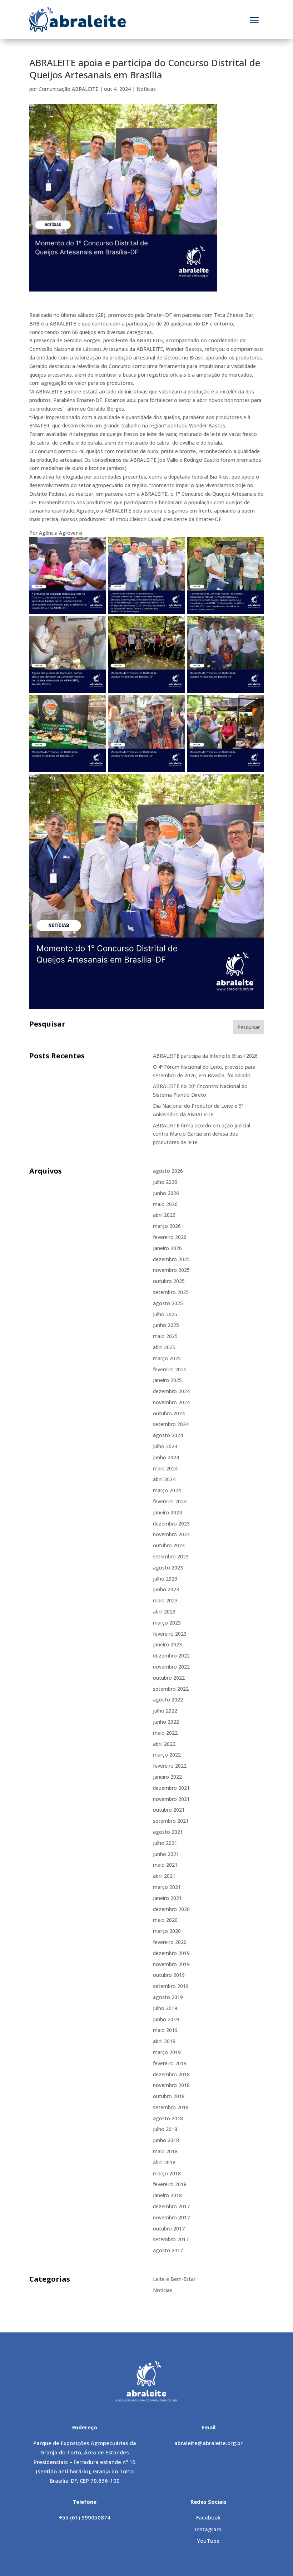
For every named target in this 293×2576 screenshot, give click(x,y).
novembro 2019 (171, 1964)
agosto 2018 (168, 2118)
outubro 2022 (169, 1678)
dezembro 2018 (171, 2074)
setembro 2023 (171, 1556)
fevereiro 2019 (170, 2063)
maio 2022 (165, 1733)
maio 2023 (165, 1600)
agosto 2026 (168, 1171)
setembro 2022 (171, 1689)
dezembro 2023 (171, 1524)
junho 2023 (166, 1589)
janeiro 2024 (167, 1512)
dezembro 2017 (171, 2206)
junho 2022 (166, 1722)
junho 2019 (166, 2019)
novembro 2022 (171, 1667)
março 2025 (167, 1358)
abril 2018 (164, 2162)
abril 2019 (164, 2041)
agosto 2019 (168, 1997)
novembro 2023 (171, 1534)
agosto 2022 (168, 1700)
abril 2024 (164, 1479)
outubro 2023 (169, 1545)
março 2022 (167, 1755)
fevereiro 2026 (170, 1237)
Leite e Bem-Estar (174, 2279)
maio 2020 (165, 1920)
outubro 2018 (169, 2096)
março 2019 (167, 2052)
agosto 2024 (168, 1435)
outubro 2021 (169, 1810)
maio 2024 (165, 1468)
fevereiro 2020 (170, 1942)
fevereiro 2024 (170, 1501)
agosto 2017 (168, 2250)
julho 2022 (165, 1711)
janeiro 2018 (167, 2195)
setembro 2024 (171, 1424)
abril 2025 (164, 1347)
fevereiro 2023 (170, 1634)
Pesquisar (249, 1027)
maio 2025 (165, 1336)
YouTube (208, 2541)
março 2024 (167, 1490)
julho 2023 (165, 1579)
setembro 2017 (171, 2239)
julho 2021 (165, 1843)
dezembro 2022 (171, 1656)
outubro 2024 (169, 1413)
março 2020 (167, 1931)
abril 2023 (164, 1612)
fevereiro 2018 (170, 2184)
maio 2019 (165, 2030)
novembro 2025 (171, 1270)
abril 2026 (164, 1215)
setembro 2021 (171, 1821)
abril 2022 (164, 1744)
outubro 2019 (169, 1975)
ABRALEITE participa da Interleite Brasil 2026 (205, 1056)
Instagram (208, 2529)
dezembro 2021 (171, 1788)
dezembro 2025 (171, 1259)
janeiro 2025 (167, 1380)
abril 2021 (164, 1876)
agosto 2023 (168, 1568)
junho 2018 (166, 2140)
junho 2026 (166, 1193)
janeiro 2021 (167, 1898)
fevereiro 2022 (170, 1766)
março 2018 (167, 2173)
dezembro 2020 (171, 1909)
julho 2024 (165, 1446)
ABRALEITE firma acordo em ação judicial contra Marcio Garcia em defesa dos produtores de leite (202, 1134)
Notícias (146, 89)
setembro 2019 (171, 1986)
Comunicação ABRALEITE (68, 89)
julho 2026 (165, 1182)
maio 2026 (165, 1204)
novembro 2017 (171, 2217)
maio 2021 (165, 1865)
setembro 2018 (171, 2107)
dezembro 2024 (171, 1391)
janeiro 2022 (167, 1777)
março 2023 (167, 1623)
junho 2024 (166, 1457)
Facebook (208, 2517)
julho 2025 (165, 1314)
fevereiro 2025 (170, 1369)
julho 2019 (165, 2008)
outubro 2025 (169, 1281)
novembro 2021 (171, 1799)
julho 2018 (165, 2129)
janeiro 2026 (167, 1248)
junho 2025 (166, 1325)
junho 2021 (166, 1854)
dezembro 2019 (171, 1953)
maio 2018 (165, 2151)
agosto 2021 (168, 1832)
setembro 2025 (171, 1292)
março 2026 (167, 1226)
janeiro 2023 (167, 1644)
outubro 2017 (169, 2229)
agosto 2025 (168, 1303)
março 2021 (167, 1887)
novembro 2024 (171, 1402)
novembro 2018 (171, 2085)
